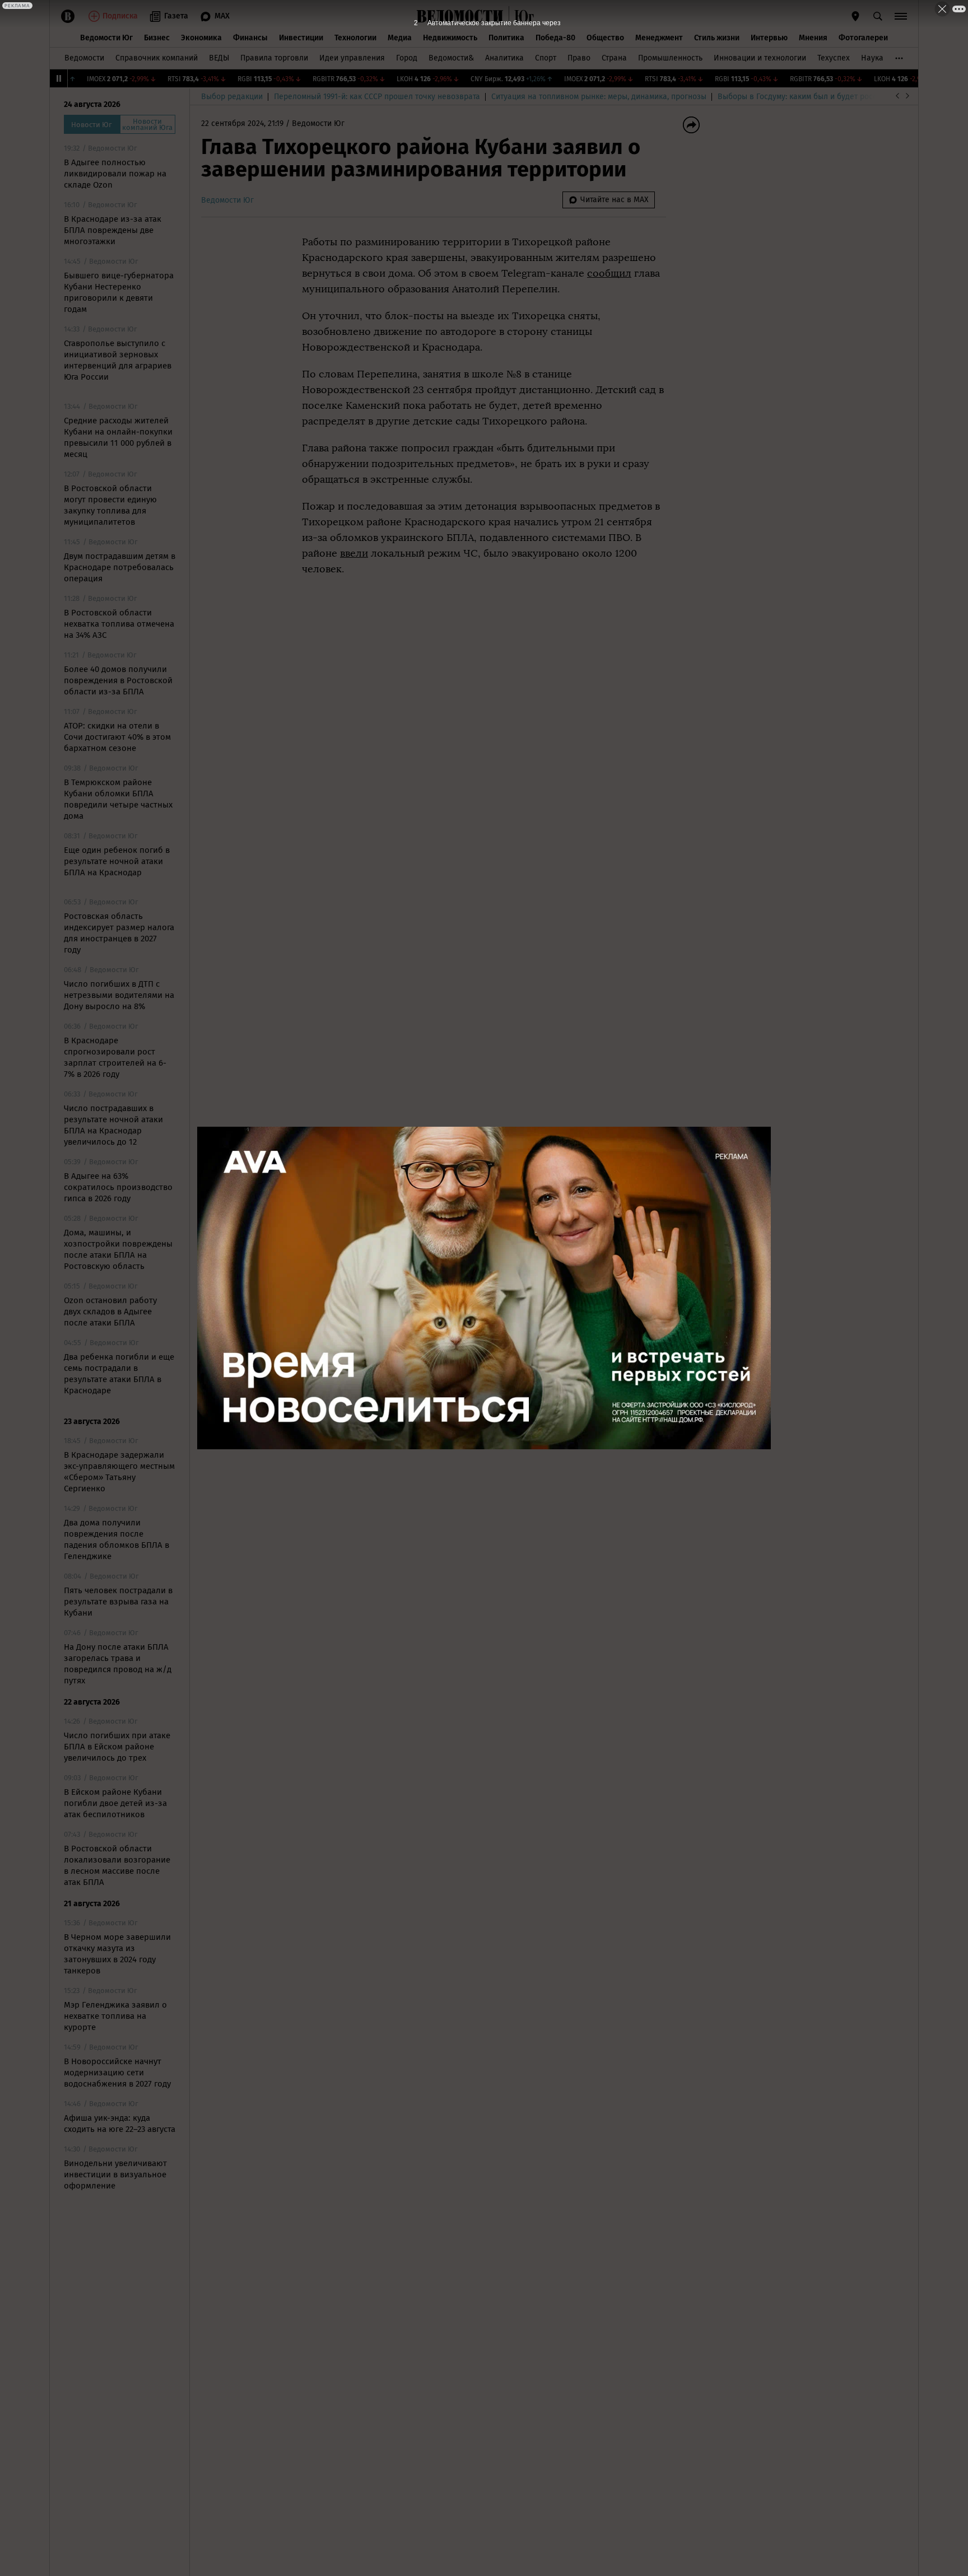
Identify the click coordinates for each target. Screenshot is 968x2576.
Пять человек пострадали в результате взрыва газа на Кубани (118, 1602)
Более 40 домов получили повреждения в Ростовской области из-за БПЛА (118, 680)
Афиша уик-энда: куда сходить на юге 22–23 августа (120, 2124)
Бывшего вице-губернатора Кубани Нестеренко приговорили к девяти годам (119, 292)
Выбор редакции (232, 97)
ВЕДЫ (219, 58)
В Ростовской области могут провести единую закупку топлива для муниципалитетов (110, 505)
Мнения (813, 38)
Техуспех (834, 58)
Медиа (400, 38)
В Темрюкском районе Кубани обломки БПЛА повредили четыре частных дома (118, 799)
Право (579, 58)
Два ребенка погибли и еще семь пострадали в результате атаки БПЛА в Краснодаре (119, 1374)
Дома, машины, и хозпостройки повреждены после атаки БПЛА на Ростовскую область (118, 1249)
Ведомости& (451, 58)
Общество (605, 38)
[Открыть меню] (901, 16)
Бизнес (157, 38)
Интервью (769, 38)
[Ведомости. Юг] (522, 16)
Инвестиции (301, 38)
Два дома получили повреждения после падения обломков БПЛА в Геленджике (117, 1539)
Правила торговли (274, 58)
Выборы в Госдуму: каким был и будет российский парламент (831, 97)
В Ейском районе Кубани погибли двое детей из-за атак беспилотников (115, 1803)
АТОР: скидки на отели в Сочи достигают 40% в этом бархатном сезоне (117, 737)
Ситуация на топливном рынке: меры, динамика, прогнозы (599, 97)
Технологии (355, 38)
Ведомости (84, 58)
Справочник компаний (157, 58)
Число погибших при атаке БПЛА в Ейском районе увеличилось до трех (117, 1747)
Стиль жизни (717, 38)
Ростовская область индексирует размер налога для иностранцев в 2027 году (119, 933)
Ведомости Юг (106, 38)
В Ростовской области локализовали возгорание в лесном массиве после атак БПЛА (117, 1865)
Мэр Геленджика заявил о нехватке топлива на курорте (115, 2016)
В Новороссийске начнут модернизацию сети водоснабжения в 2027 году (117, 2073)
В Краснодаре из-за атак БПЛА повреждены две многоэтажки (113, 230)
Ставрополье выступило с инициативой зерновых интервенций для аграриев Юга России (118, 360)
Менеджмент (659, 38)
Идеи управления (352, 58)
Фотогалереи (863, 38)
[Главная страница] (460, 16)
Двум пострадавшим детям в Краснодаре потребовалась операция (120, 567)
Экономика (201, 38)
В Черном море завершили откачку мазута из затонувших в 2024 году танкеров (117, 1954)
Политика (506, 38)
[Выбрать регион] (855, 16)
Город (407, 58)
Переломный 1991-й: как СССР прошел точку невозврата (377, 97)
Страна (614, 58)
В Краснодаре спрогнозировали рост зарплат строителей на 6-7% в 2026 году (115, 1057)
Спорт (546, 58)
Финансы (250, 38)
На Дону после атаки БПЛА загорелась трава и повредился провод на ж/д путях (118, 1664)
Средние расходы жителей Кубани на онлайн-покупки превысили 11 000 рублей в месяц (118, 437)
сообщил (609, 273)
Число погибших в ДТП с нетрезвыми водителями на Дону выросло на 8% (119, 995)
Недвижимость (450, 38)
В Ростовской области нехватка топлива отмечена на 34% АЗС (119, 624)
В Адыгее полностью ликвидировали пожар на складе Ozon (115, 174)
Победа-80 (555, 38)
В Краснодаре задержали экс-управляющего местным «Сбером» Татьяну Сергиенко (119, 1472)
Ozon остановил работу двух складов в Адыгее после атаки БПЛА (110, 1312)
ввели (354, 553)
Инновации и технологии (760, 58)
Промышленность (670, 58)
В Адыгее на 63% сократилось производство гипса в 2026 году (118, 1187)
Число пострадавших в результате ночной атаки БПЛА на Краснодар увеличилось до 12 (113, 1125)
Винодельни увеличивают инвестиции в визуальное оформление (115, 2174)
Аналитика (504, 58)
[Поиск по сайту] (878, 16)
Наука (872, 58)
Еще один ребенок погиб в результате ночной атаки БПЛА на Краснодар (117, 861)
